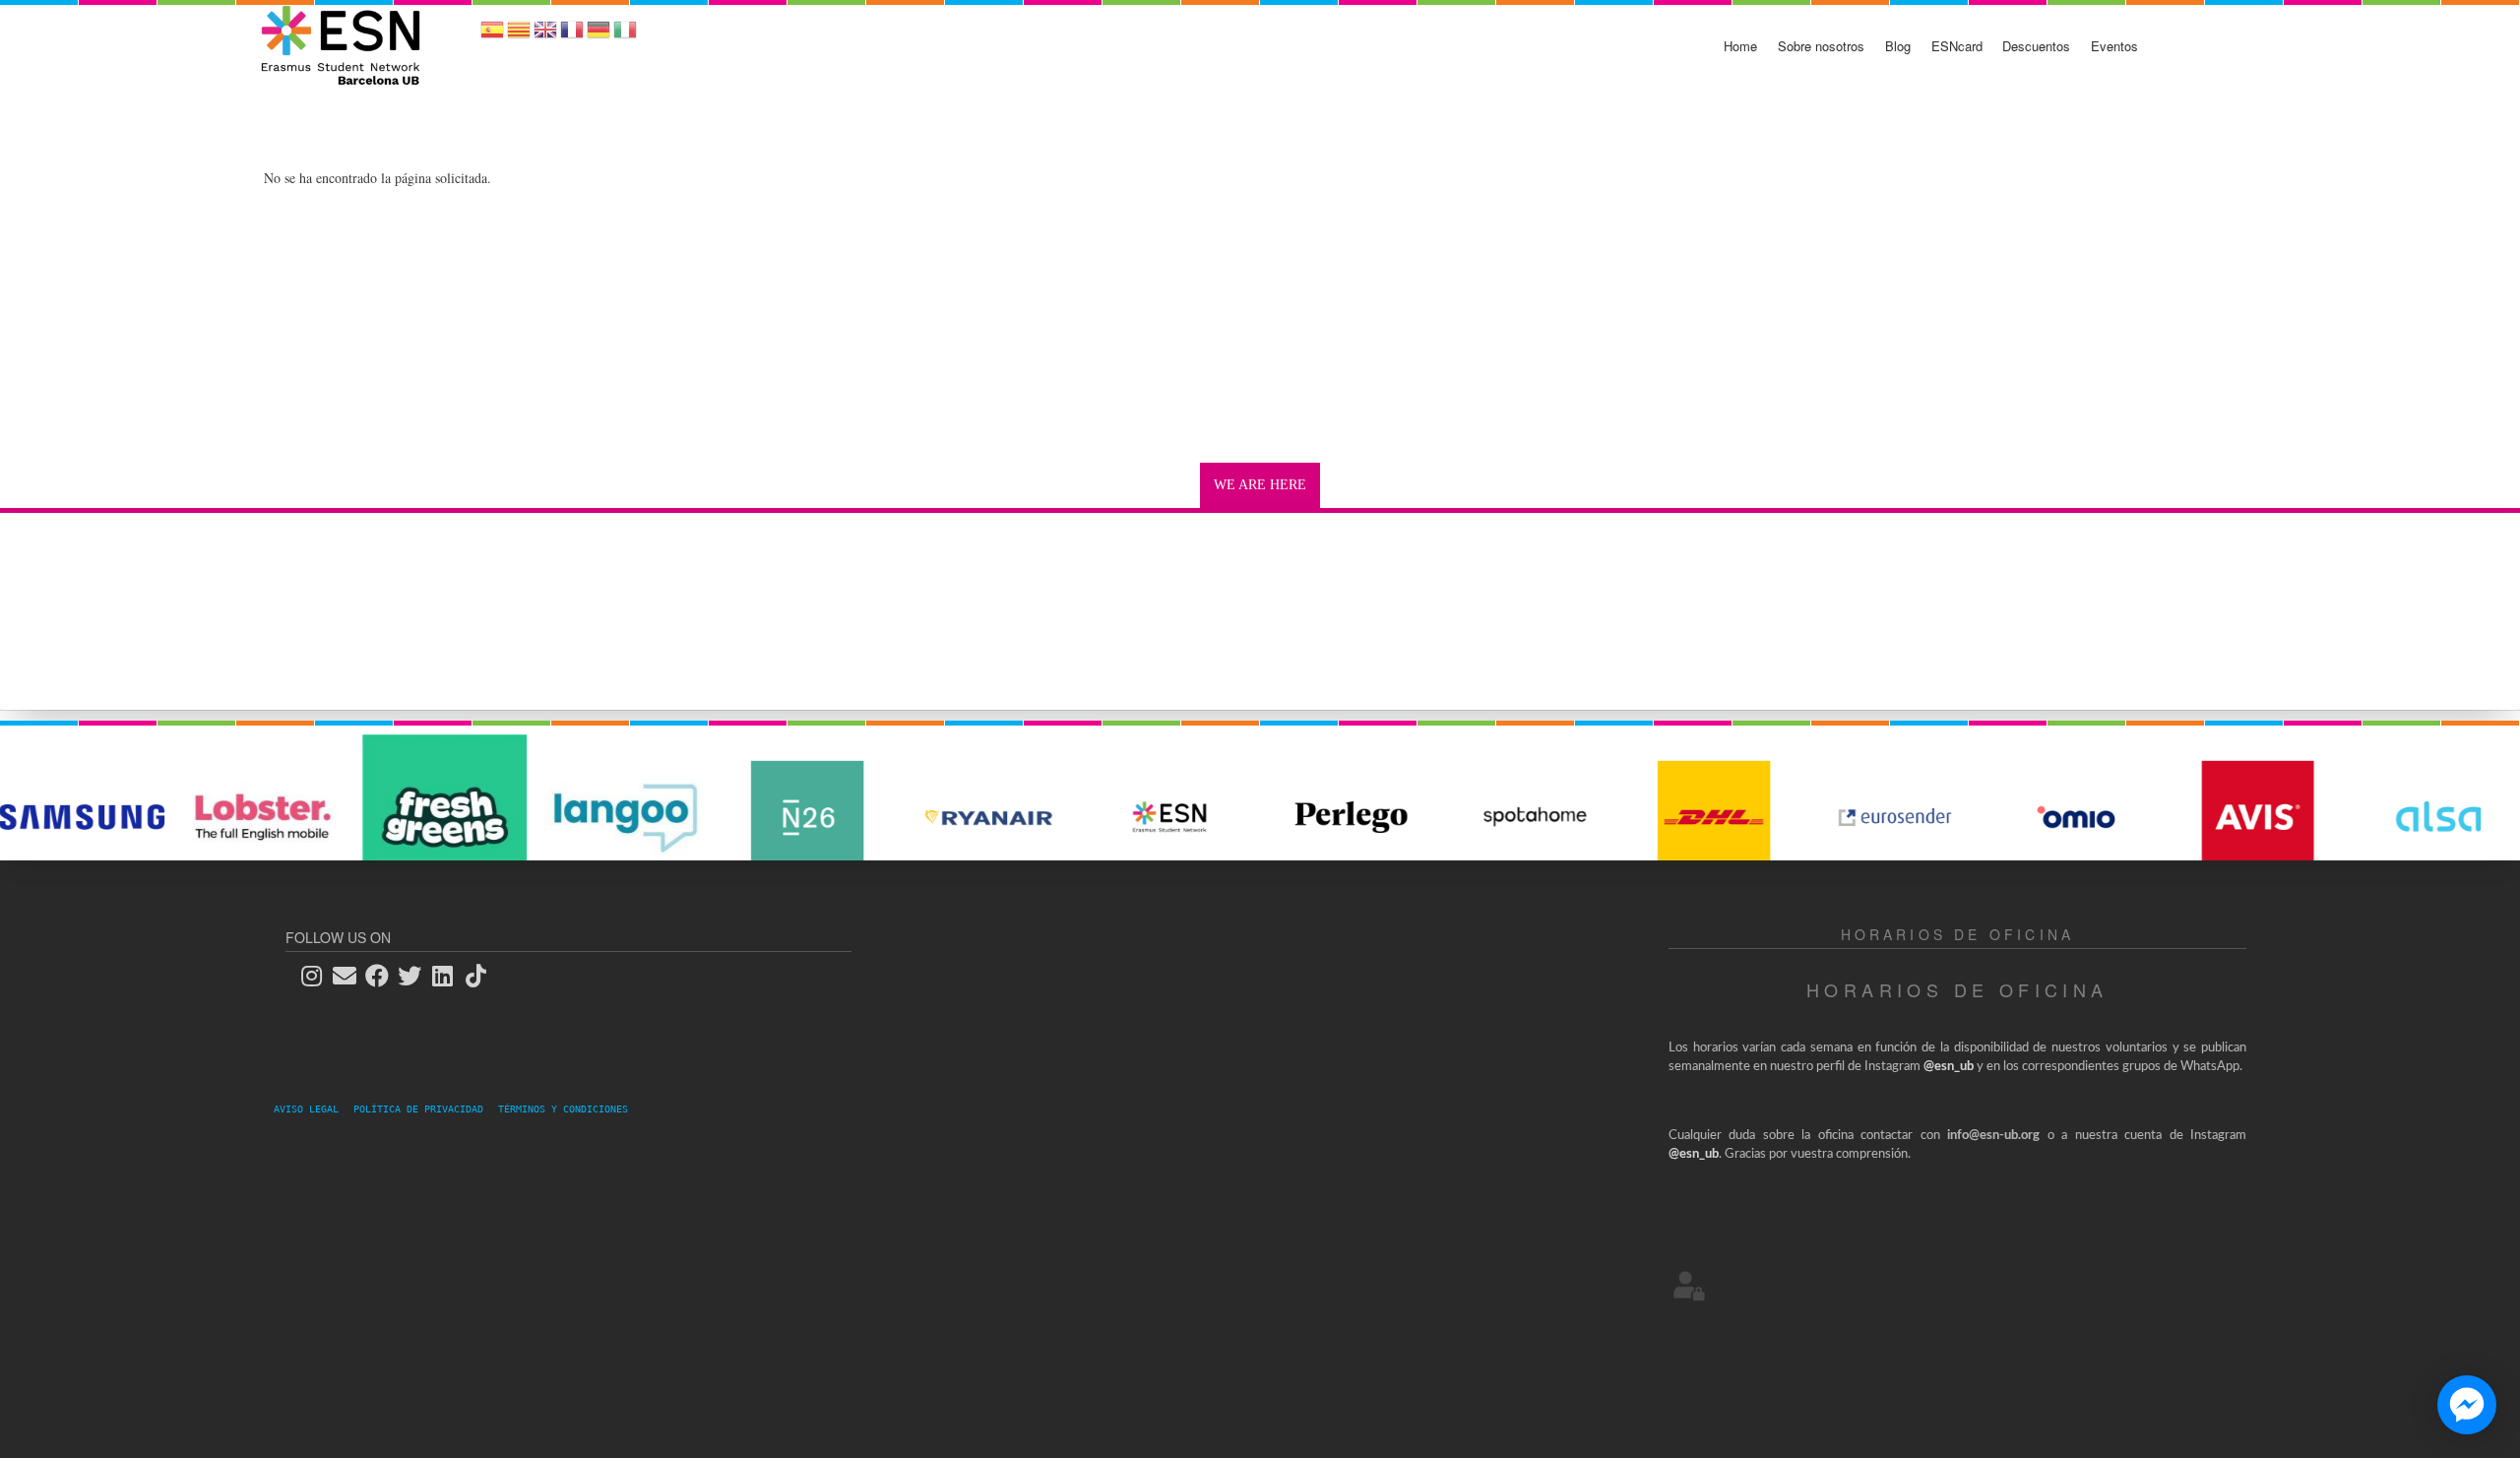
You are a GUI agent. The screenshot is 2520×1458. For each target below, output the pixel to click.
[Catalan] (519, 36)
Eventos (2114, 46)
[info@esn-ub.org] (350, 976)
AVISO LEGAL (312, 1109)
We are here (1260, 485)
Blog (1898, 46)
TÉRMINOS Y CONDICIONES (563, 1109)
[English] (545, 36)
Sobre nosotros (1821, 46)
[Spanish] (492, 36)
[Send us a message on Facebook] (2467, 1405)
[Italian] (625, 36)
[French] (572, 36)
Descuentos (2036, 46)
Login (1689, 1285)
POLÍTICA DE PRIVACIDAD (424, 1109)
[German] (598, 36)
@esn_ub (1949, 1067)
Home (1740, 46)
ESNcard (1957, 46)
